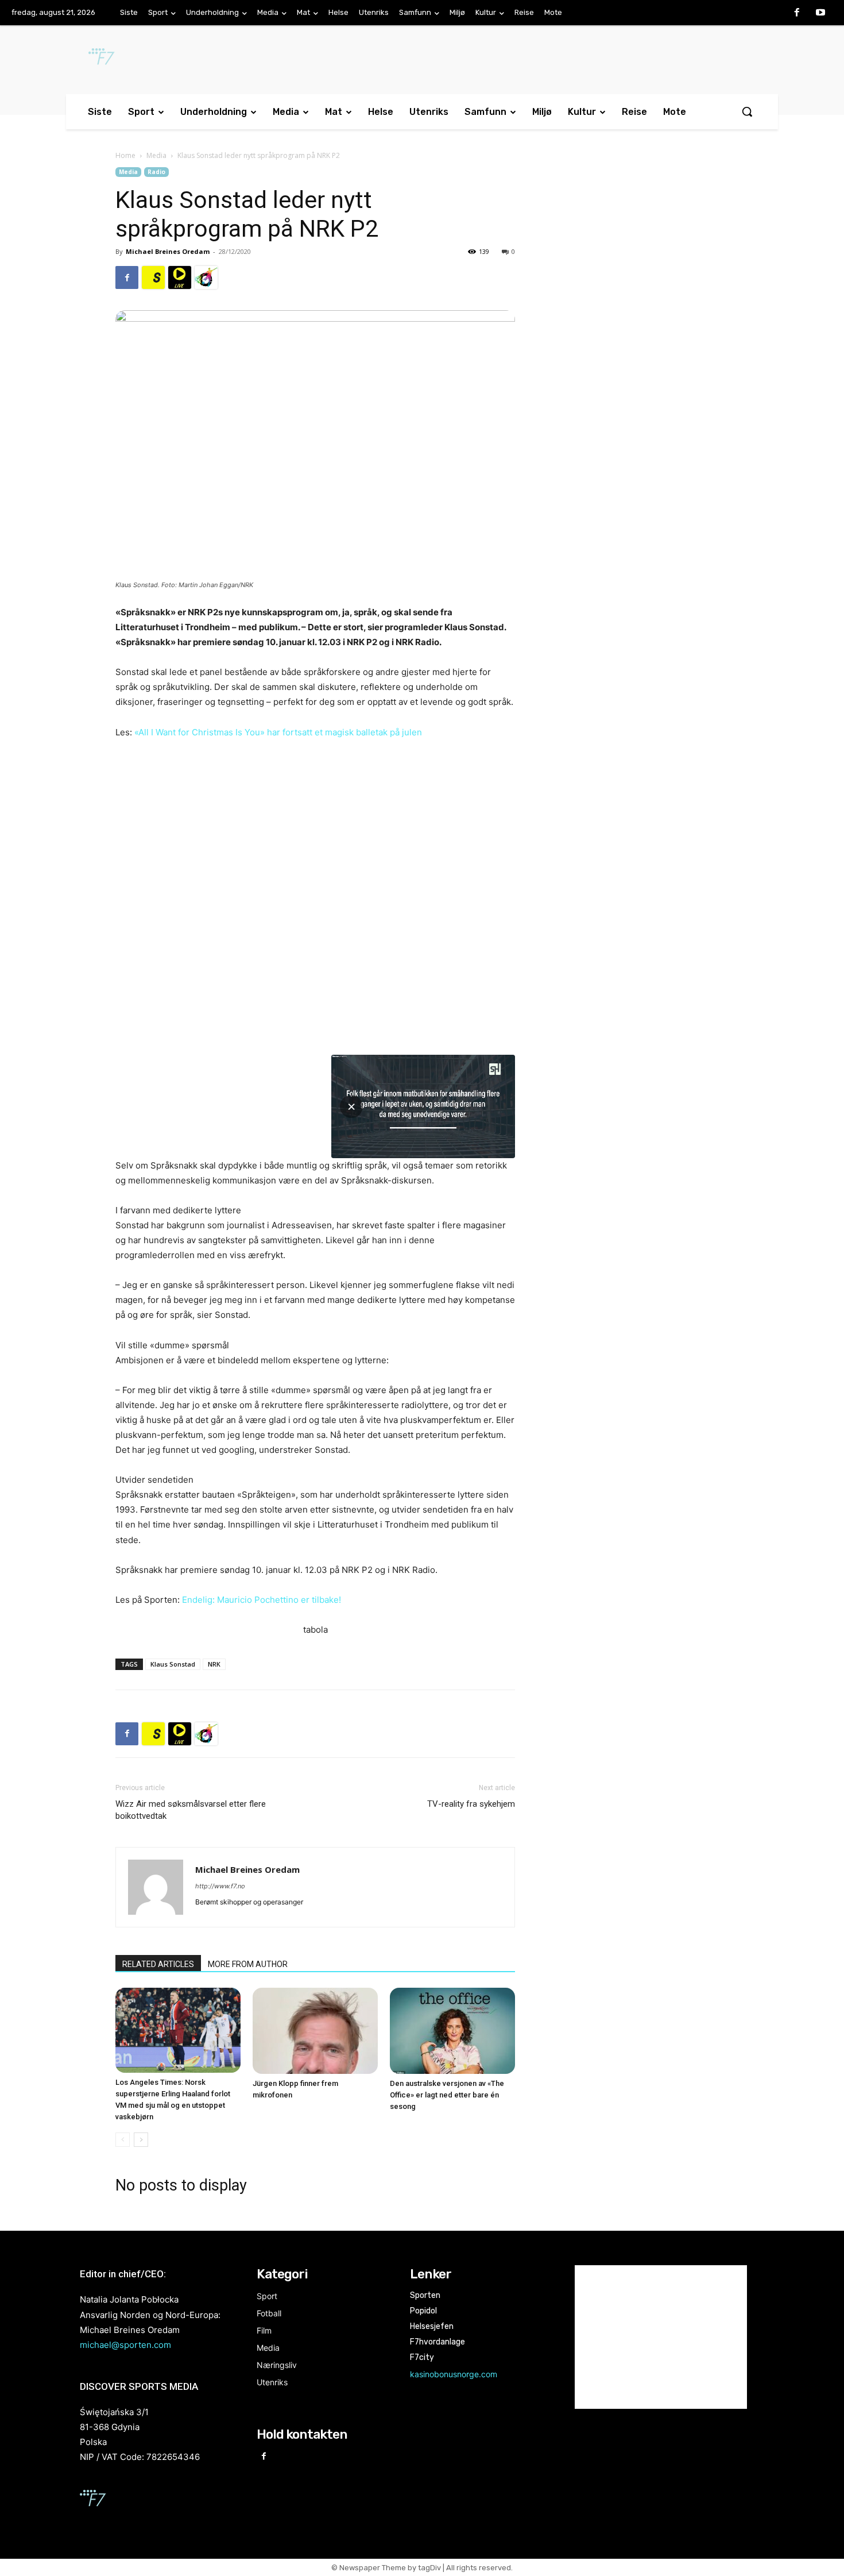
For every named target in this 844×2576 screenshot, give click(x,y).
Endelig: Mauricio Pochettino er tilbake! (262, 1600)
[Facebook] (797, 13)
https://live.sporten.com (180, 277)
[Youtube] (820, 13)
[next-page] (141, 2140)
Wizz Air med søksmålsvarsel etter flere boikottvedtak (191, 1810)
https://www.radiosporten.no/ (206, 277)
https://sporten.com (153, 277)
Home (125, 155)
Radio (156, 172)
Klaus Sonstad (173, 1664)
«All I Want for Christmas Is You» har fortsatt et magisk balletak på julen (278, 732)
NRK (214, 1664)
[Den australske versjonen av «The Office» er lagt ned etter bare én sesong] (452, 2031)
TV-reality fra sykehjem (471, 1804)
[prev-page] (123, 2140)
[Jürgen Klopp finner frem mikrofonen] (315, 2031)
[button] (747, 111)
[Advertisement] (636, 261)
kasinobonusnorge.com (454, 2374)
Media (156, 155)
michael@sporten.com (125, 2345)
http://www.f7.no (220, 1886)
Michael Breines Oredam (168, 251)
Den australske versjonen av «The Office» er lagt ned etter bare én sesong (447, 2095)
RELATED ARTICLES (158, 1964)
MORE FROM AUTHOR (248, 1964)
